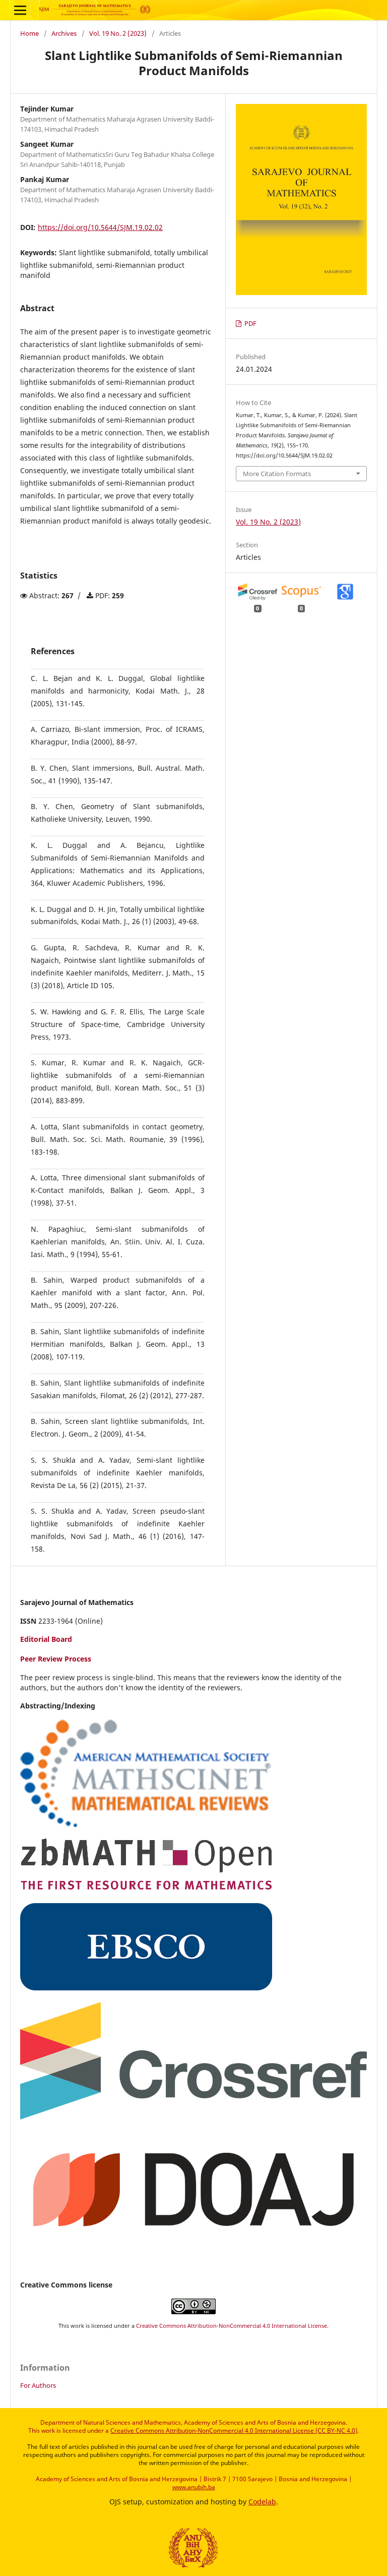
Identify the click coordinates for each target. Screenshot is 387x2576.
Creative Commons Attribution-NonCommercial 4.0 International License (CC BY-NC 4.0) (234, 2430)
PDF (250, 324)
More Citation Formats (277, 474)
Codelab (262, 2502)
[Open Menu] (20, 10)
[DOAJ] (193, 2245)
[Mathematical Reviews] (146, 1824)
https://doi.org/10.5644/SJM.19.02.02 (100, 227)
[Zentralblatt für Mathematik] (146, 1888)
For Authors (38, 2385)
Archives (64, 33)
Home (29, 33)
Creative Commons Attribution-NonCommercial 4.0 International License (232, 2326)
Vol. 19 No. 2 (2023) (118, 33)
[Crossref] (193, 2117)
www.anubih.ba (194, 2487)
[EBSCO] (146, 1988)
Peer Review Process (56, 1659)
